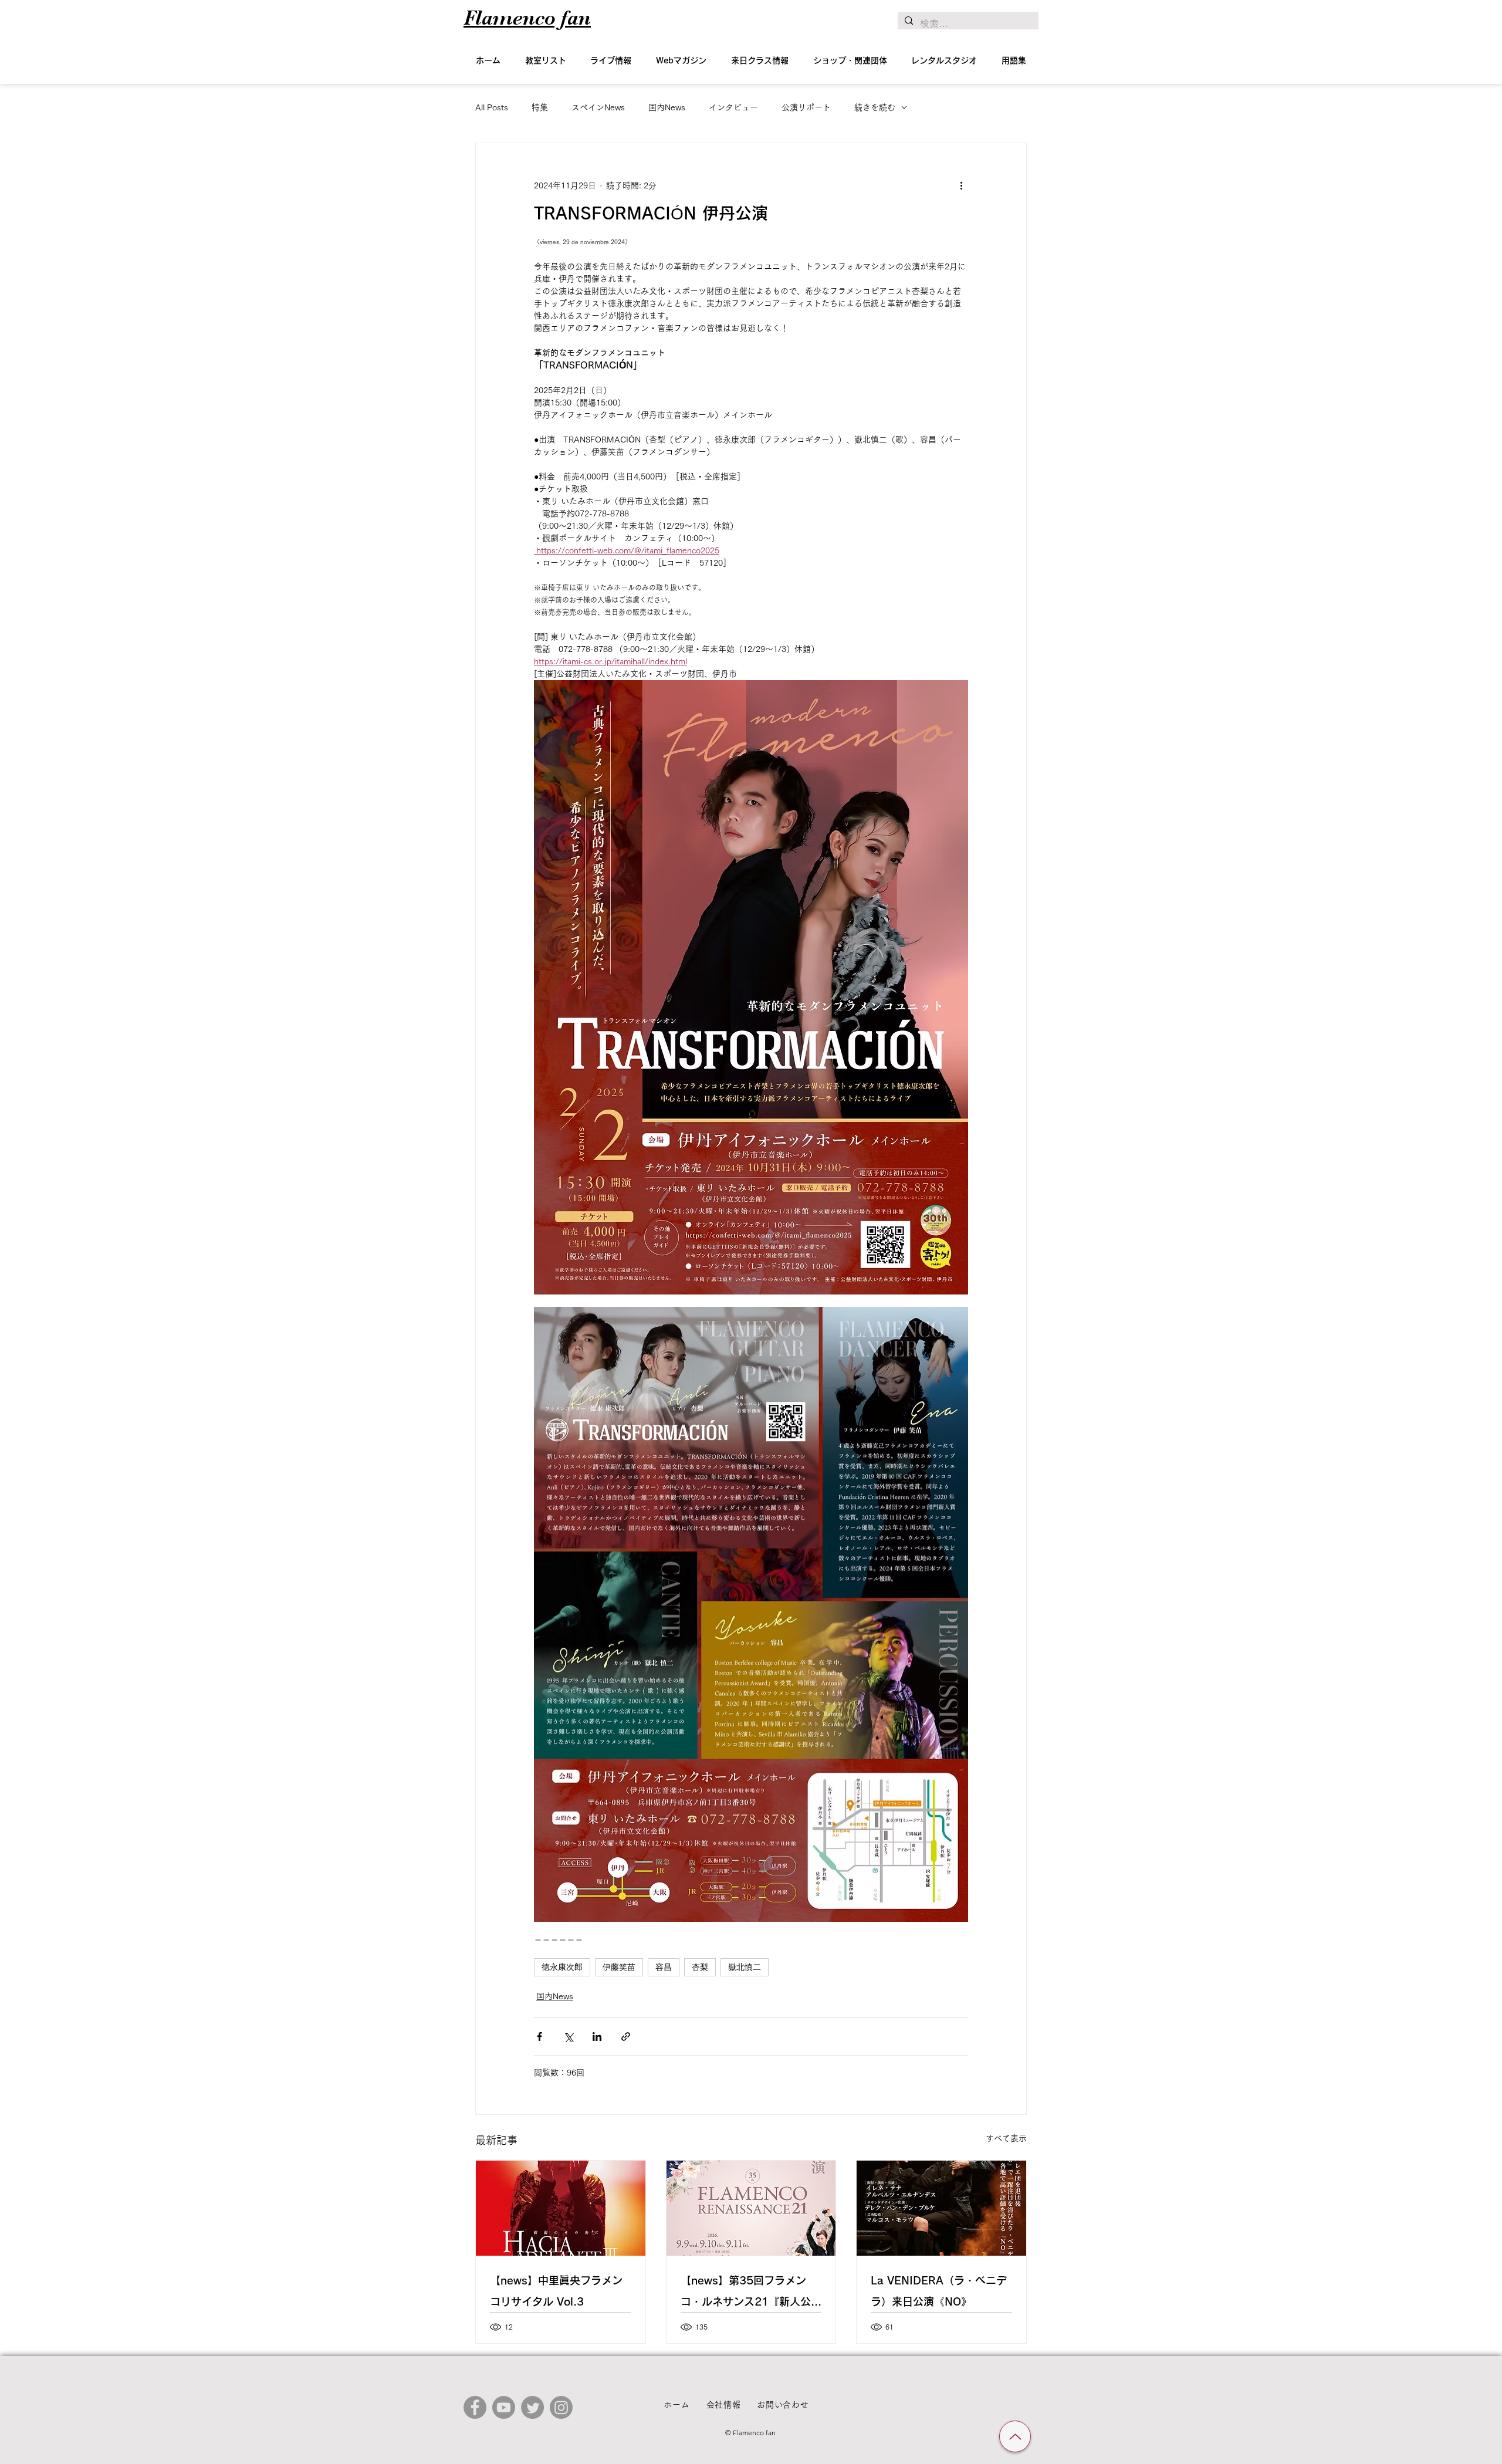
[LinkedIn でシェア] (597, 2037)
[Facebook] (475, 2407)
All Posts (492, 107)
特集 (540, 107)
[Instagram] (561, 2407)
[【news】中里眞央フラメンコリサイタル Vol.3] (561, 2208)
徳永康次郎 (562, 1967)
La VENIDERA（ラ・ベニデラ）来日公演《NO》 (939, 2291)
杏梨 (700, 1967)
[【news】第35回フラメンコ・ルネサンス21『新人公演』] (751, 2208)
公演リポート (806, 107)
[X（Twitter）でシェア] (568, 2037)
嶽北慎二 (745, 1967)
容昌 (664, 1967)
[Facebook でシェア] (539, 2037)
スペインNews (598, 107)
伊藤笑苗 (619, 1967)
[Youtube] (504, 2407)
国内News (667, 107)
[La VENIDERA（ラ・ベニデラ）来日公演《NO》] (941, 2208)
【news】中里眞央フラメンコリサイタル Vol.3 (556, 2291)
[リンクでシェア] (626, 2037)
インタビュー (733, 107)
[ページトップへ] (1015, 2436)
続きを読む (875, 107)
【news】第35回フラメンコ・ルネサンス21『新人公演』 (746, 2294)
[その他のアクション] (961, 185)
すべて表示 (1006, 2138)
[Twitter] (532, 2407)
